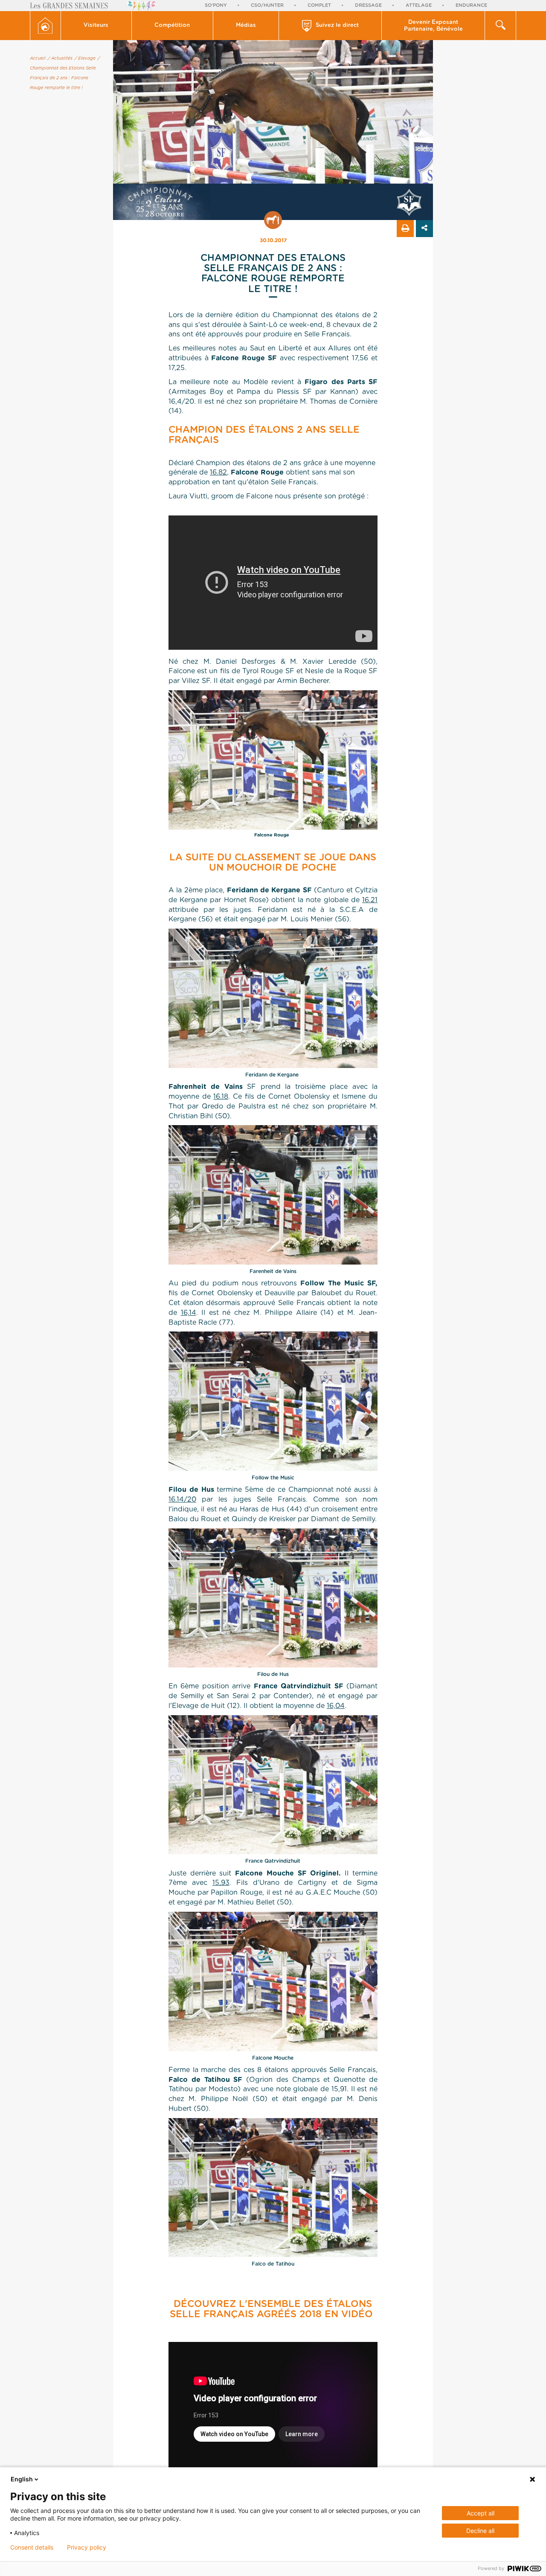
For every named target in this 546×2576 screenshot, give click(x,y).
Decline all (480, 2531)
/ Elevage (85, 58)
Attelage (419, 5)
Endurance (471, 5)
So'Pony (216, 5)
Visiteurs (96, 25)
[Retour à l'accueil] (45, 26)
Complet (319, 5)
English (22, 2479)
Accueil (38, 58)
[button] (96, 26)
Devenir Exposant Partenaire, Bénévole (433, 26)
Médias (246, 25)
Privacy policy (87, 2547)
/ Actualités (60, 58)
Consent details (32, 2547)
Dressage (368, 5)
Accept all (481, 2513)
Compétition (172, 25)
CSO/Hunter (267, 5)
